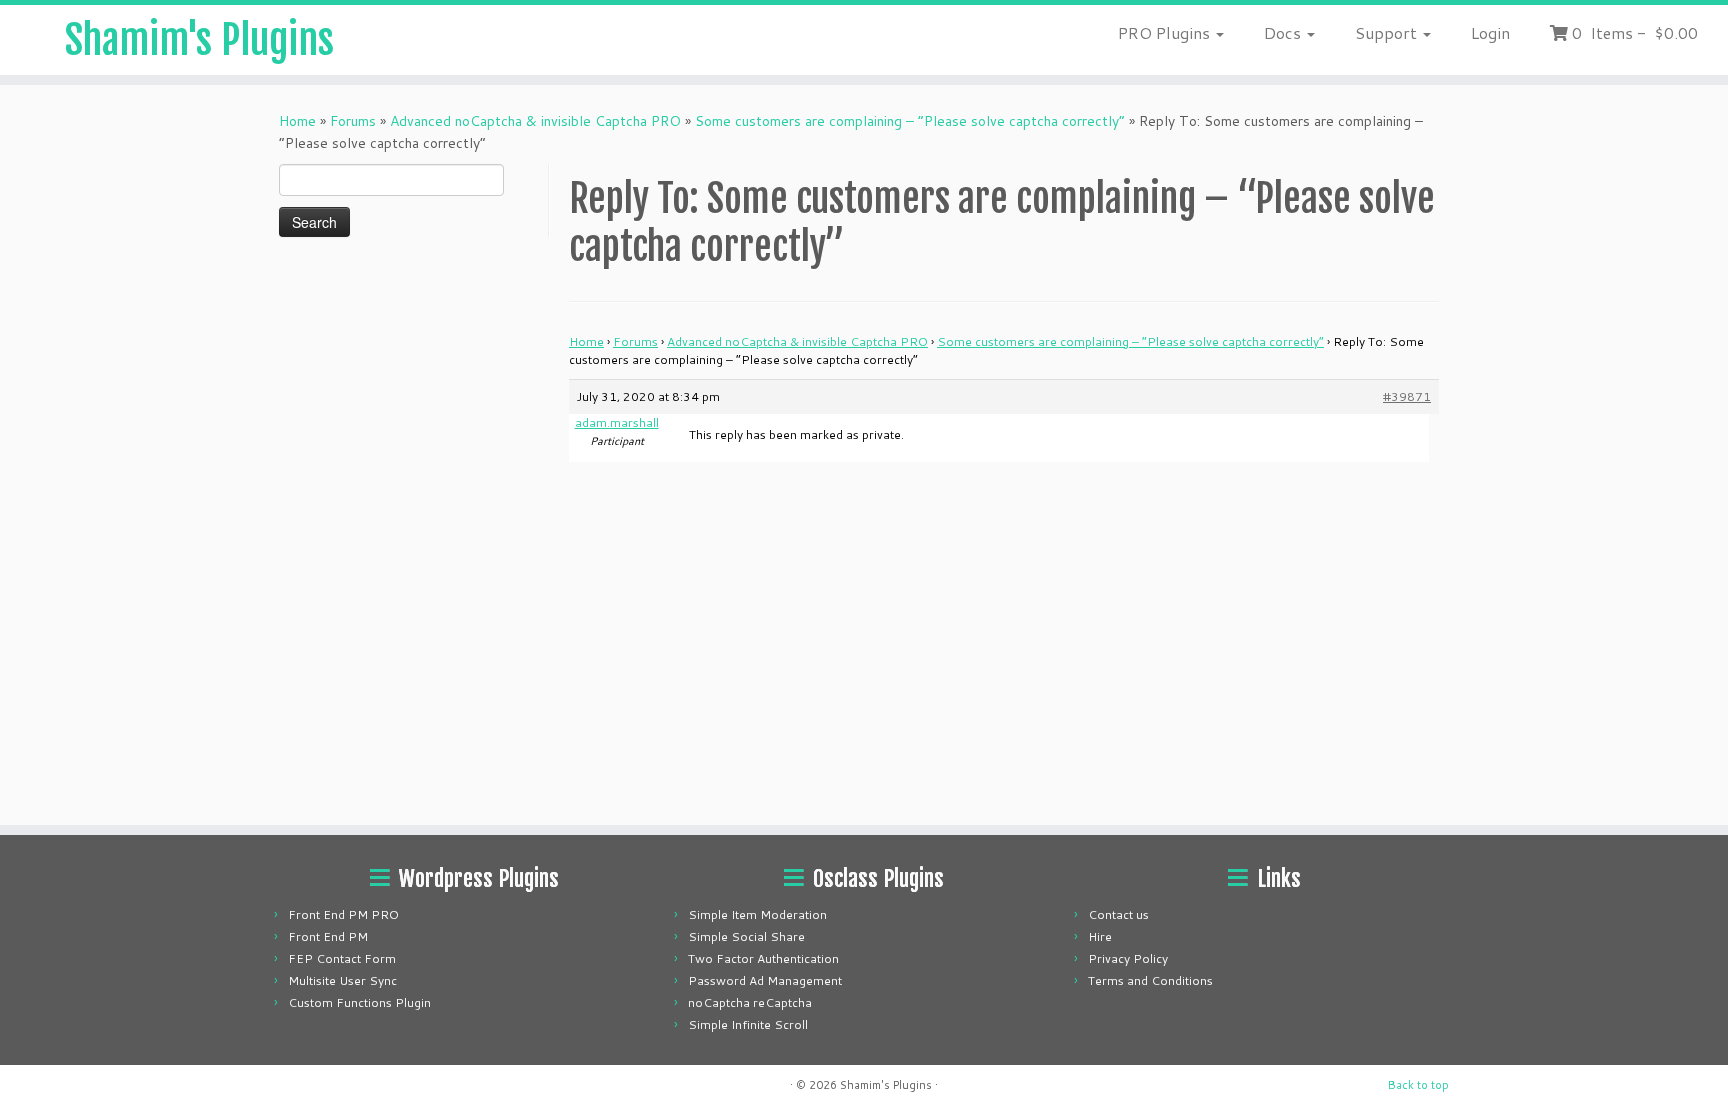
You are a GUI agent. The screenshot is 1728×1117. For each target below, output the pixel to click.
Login (1490, 32)
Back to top (1418, 1085)
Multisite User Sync (342, 980)
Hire (1100, 936)
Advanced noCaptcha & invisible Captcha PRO (535, 121)
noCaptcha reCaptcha (750, 1002)
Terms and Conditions (1150, 980)
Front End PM (328, 936)
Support (1388, 32)
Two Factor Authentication (763, 958)
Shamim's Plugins (199, 40)
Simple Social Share (746, 936)
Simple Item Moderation (757, 914)
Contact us (1118, 914)
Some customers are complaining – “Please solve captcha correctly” (910, 121)
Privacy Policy (1128, 958)
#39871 (1407, 396)
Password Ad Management (765, 980)
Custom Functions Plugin (359, 1002)
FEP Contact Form (342, 958)
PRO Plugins (1166, 32)
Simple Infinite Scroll (748, 1024)
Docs (1284, 32)
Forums (353, 121)
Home (297, 121)
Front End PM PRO (343, 914)
